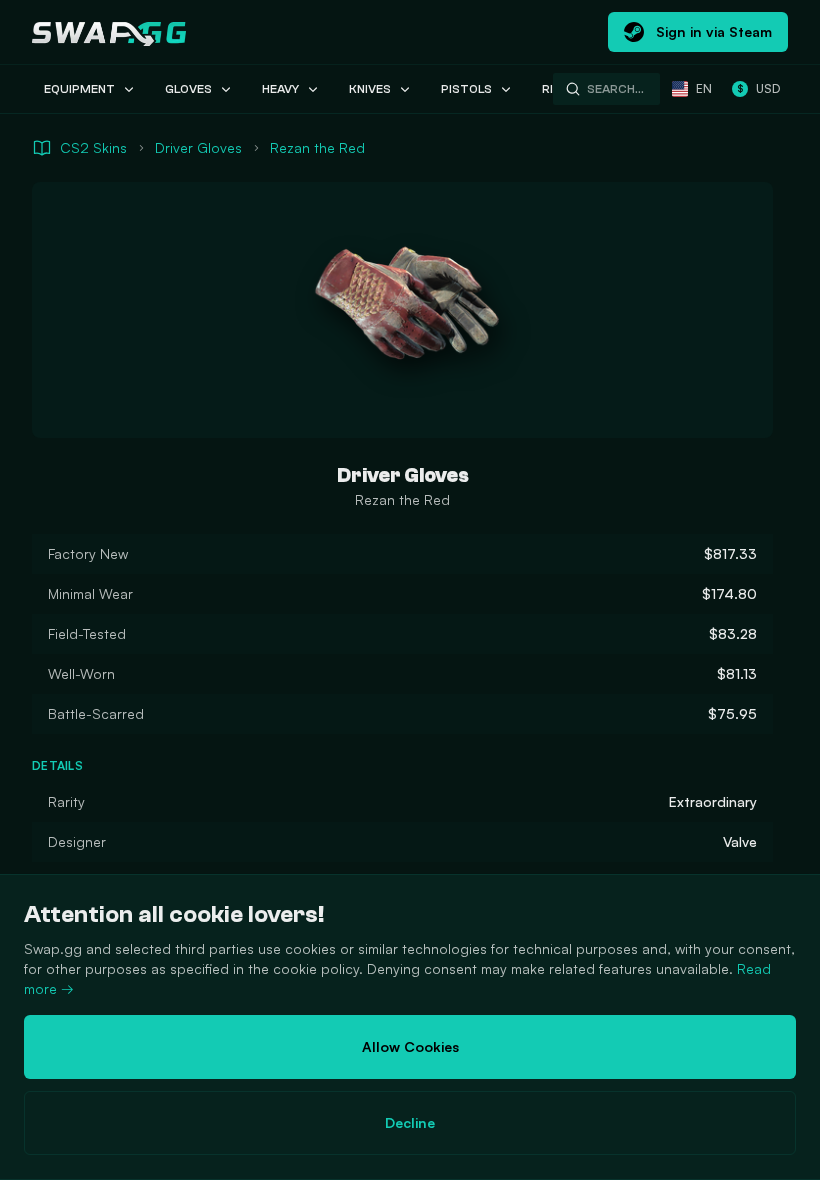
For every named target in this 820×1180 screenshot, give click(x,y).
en (704, 88)
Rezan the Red (317, 147)
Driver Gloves (198, 147)
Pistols (466, 89)
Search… (615, 89)
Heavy (280, 89)
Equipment (79, 89)
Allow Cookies (410, 1046)
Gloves (188, 89)
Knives (370, 89)
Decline (410, 1122)
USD (758, 88)
